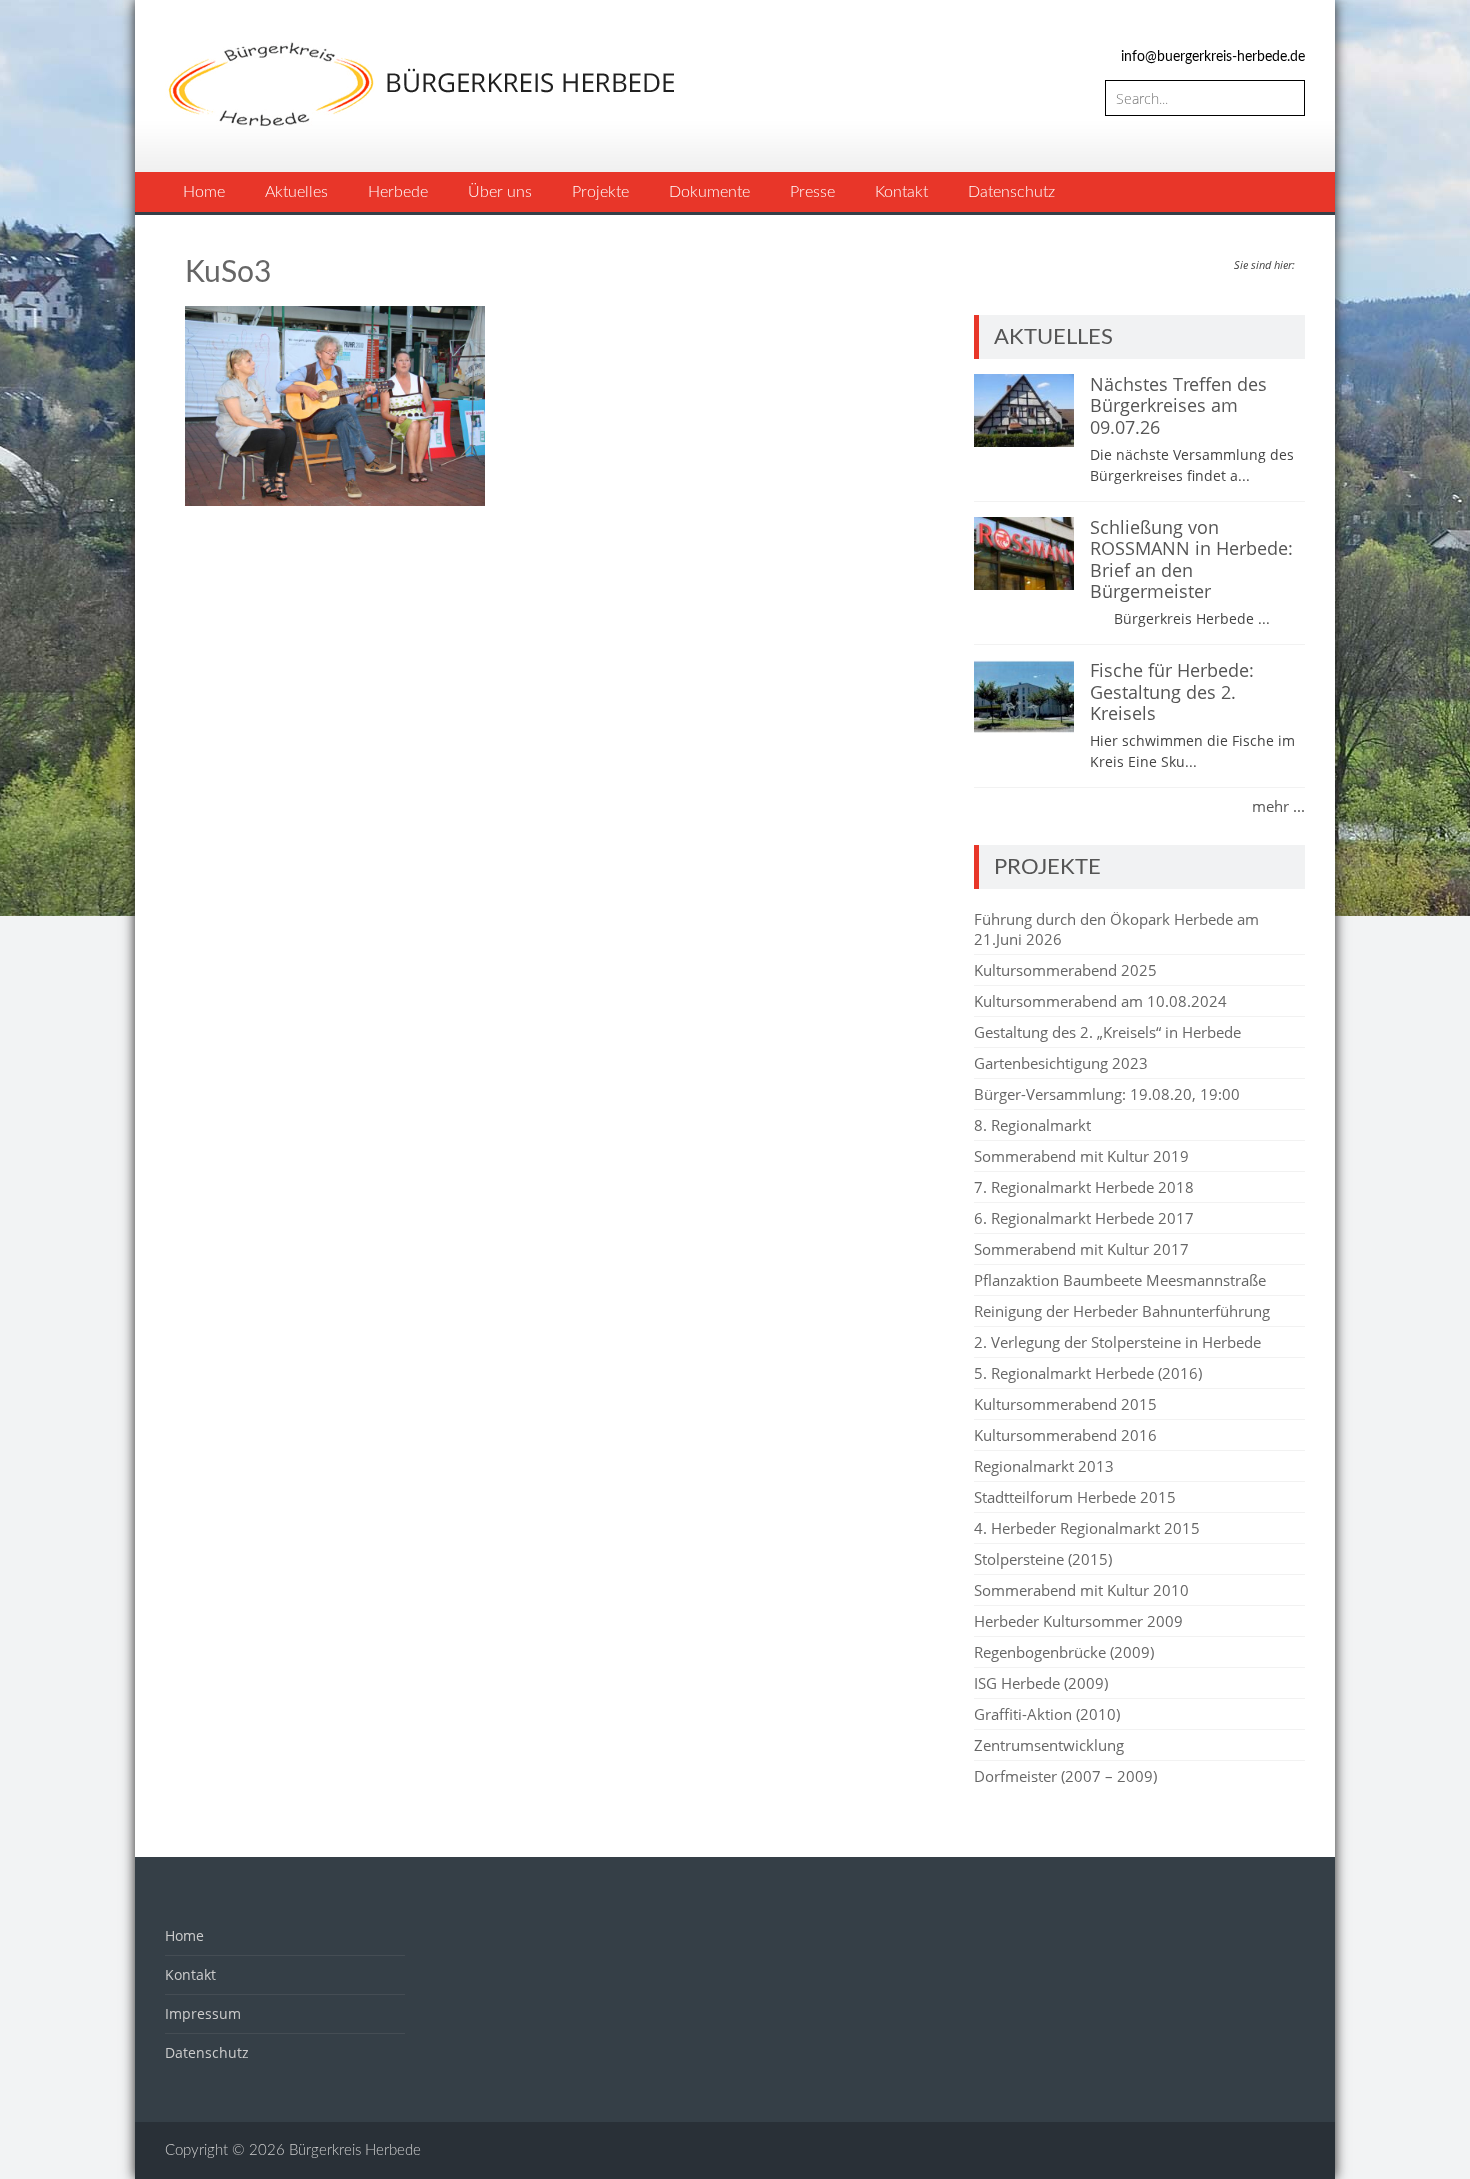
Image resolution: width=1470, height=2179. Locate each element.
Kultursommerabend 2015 (1065, 1404)
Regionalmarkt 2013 (1044, 1466)
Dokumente (709, 192)
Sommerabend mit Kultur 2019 (1081, 1156)
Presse (812, 192)
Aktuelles (296, 192)
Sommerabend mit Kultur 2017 (1081, 1249)
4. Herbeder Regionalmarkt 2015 (1087, 1528)
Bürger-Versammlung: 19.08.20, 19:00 (1107, 1094)
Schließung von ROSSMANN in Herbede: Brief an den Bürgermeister (1191, 559)
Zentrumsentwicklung (1049, 1745)
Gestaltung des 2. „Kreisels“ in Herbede (1107, 1032)
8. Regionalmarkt (1032, 1125)
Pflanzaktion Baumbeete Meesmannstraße (1120, 1280)
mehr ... (1278, 806)
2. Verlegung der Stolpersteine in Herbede (1117, 1342)
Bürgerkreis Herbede (355, 2150)
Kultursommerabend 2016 (1065, 1435)
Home (204, 192)
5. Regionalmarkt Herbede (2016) (1088, 1373)
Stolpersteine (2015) (1043, 1559)
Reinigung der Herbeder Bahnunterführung (1122, 1311)
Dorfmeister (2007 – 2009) (1065, 1776)
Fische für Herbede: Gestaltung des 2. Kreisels (1172, 691)
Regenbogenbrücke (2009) (1064, 1652)
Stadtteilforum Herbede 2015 (1075, 1497)
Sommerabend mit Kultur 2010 (1081, 1590)
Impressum (203, 2013)
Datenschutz (1011, 192)
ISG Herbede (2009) (1041, 1683)
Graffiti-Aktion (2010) (1047, 1714)
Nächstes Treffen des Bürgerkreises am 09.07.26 (1178, 405)
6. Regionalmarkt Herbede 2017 (1084, 1218)
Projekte (600, 192)
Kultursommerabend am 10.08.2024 (1100, 1001)
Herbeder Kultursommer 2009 (1078, 1621)
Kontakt (901, 192)
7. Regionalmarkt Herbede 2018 (1084, 1187)
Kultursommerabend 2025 (1065, 970)
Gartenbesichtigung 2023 (1061, 1063)
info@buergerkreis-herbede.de (1213, 57)
